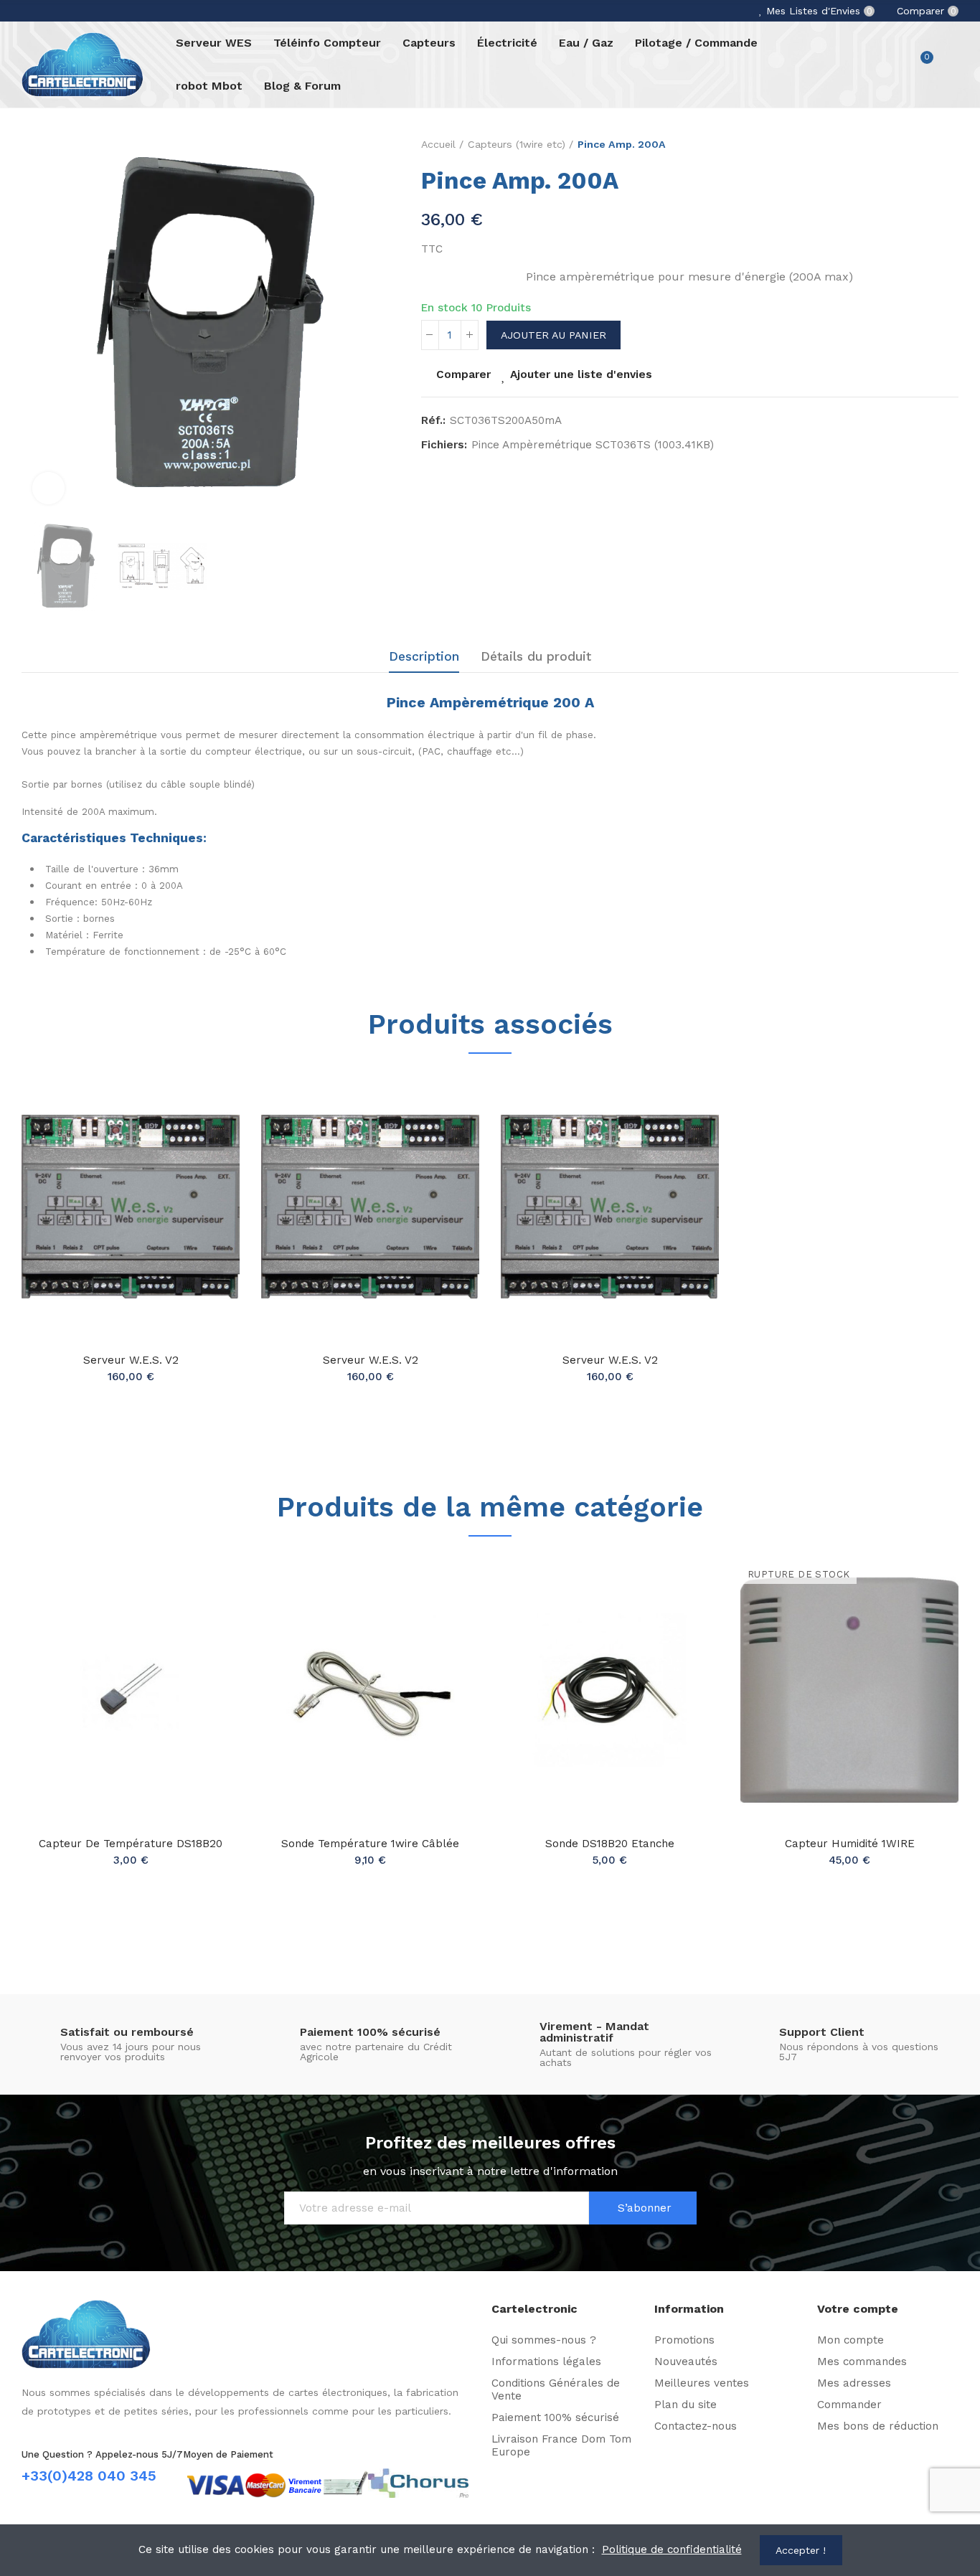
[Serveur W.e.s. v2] (131, 1207)
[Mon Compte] (951, 65)
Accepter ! (801, 2550)
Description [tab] (424, 656)
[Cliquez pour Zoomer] (48, 488)
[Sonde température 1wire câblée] (370, 1690)
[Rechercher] (892, 65)
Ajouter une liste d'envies (581, 374)
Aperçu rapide (204, 1154)
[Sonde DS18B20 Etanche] (610, 1690)
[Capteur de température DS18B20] (131, 1690)
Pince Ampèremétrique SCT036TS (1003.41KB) (593, 445)
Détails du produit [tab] (536, 656)
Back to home (951, 145)
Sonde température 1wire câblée (370, 1844)
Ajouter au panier (553, 335)
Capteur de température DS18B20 (131, 1844)
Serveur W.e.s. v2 (131, 1360)
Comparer (463, 374)
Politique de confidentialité (672, 2549)
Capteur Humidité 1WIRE (850, 1844)
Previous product (933, 145)
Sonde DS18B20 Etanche (610, 1844)
